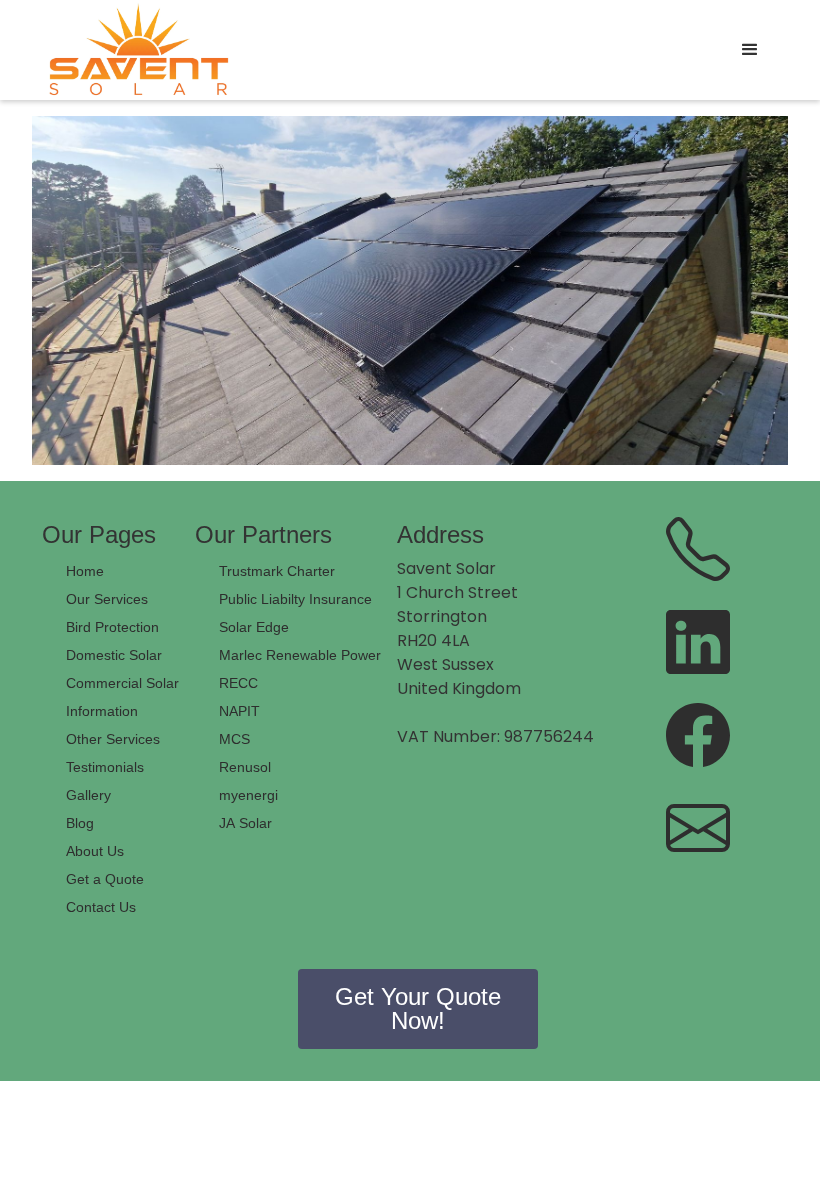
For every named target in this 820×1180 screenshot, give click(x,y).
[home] (139, 50)
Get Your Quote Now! (418, 1008)
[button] (750, 50)
